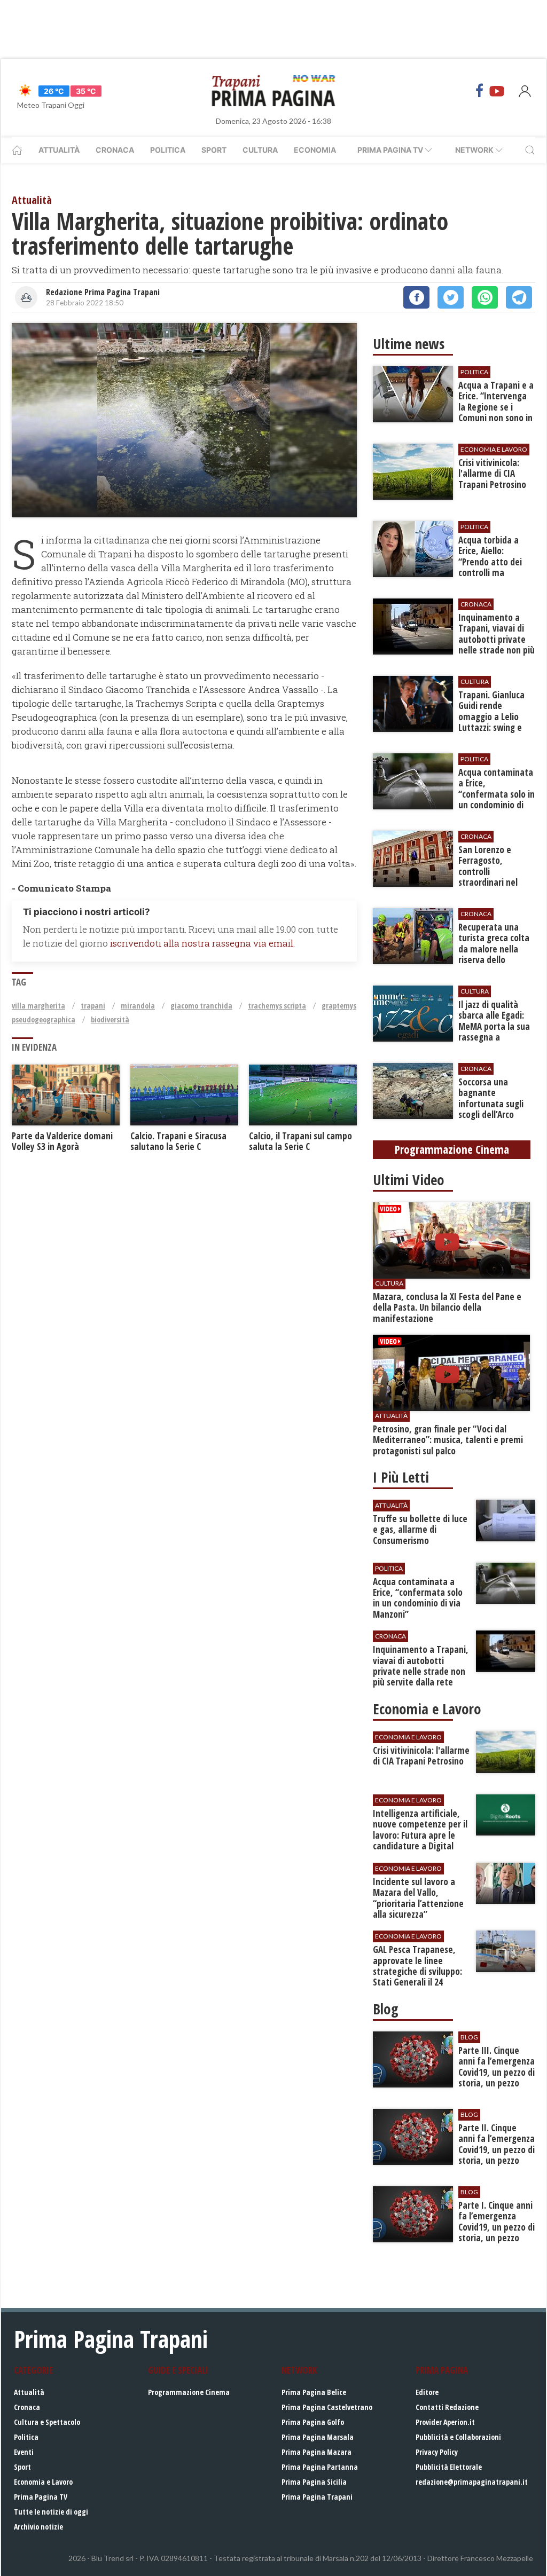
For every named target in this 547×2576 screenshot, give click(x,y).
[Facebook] (480, 91)
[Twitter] (451, 297)
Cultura (260, 150)
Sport (214, 150)
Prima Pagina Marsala (318, 2437)
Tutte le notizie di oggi (51, 2512)
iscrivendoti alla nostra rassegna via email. (202, 943)
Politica (168, 150)
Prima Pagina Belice (314, 2392)
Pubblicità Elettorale (449, 2467)
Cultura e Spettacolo (47, 2422)
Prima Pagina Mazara (317, 2452)
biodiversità (110, 1019)
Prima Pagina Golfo (313, 2422)
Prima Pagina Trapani (317, 2497)
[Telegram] (519, 297)
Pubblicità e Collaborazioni (458, 2437)
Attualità (59, 150)
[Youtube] (497, 91)
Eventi (24, 2452)
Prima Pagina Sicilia (314, 2482)
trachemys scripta (277, 1006)
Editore (427, 2392)
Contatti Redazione (447, 2407)
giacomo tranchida (201, 1006)
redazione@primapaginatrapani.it (472, 2482)
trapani (93, 1006)
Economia (315, 150)
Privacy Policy (437, 2452)
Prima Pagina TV (41, 2497)
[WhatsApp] (485, 297)
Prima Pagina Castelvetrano (327, 2407)
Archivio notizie (38, 2527)
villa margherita (38, 1006)
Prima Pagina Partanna (320, 2467)
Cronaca (115, 150)
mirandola (138, 1006)
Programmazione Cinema (189, 2392)
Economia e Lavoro (43, 2482)
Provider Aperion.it (445, 2422)
